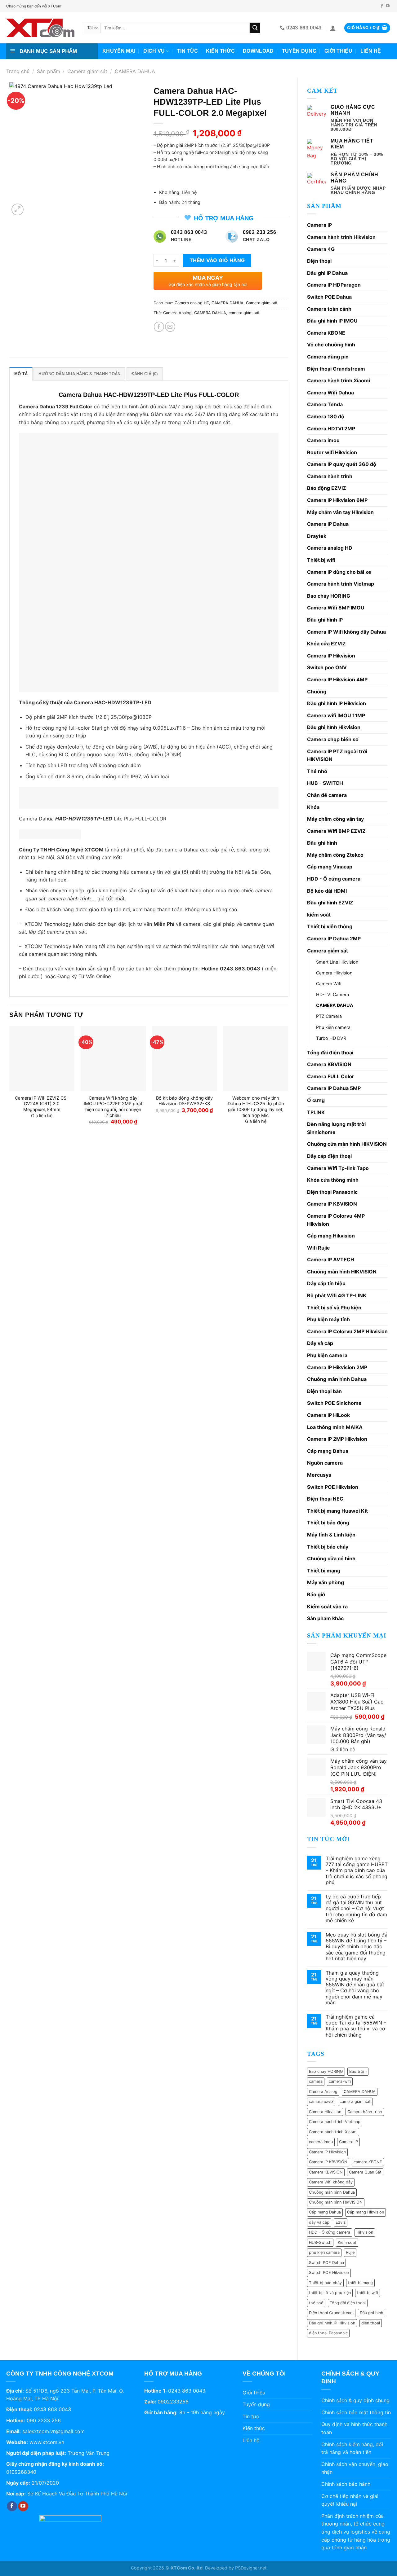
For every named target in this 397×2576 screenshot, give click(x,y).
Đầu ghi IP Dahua (327, 273)
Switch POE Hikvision (333, 1487)
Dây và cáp (320, 1343)
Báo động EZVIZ (327, 488)
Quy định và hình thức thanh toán (354, 2428)
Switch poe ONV (327, 667)
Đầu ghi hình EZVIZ (330, 903)
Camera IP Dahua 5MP (334, 1088)
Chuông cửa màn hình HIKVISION (347, 1144)
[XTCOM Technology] (40, 28)
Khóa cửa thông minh (333, 1180)
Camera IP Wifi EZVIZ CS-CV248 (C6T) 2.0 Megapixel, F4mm (42, 1104)
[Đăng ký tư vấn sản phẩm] (50, 834)
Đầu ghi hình (322, 843)
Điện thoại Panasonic (332, 1192)
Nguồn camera (325, 1463)
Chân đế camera (327, 795)
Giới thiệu (338, 51)
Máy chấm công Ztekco (335, 855)
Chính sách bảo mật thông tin (356, 2412)
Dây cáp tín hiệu (326, 1283)
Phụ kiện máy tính (328, 1319)
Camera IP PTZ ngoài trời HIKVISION (337, 755)
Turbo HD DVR (331, 1038)
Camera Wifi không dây (331, 2182)
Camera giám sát (87, 71)
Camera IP (319, 225)
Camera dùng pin (328, 357)
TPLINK (316, 1112)
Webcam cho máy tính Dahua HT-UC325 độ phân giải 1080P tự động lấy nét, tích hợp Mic (256, 1107)
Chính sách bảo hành (346, 2484)
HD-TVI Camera (332, 994)
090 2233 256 (44, 2420)
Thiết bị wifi (321, 560)
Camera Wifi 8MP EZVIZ (336, 831)
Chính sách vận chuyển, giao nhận (355, 2468)
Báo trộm (358, 2071)
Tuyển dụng (299, 51)
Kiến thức (220, 51)
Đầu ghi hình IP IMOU (332, 321)
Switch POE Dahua (329, 297)
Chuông (317, 692)
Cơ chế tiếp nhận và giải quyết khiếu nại (350, 2500)
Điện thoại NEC (325, 1499)
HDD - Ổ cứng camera (334, 879)
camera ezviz (321, 2101)
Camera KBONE (326, 333)
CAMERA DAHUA (135, 71)
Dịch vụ (154, 51)
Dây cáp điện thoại (329, 1156)
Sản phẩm (49, 71)
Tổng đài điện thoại (330, 1053)
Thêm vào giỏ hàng (217, 260)
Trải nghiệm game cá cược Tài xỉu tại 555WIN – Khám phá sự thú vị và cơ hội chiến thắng (356, 2026)
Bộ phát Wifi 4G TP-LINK (337, 1295)
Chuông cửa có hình (331, 1558)
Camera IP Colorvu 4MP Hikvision (336, 1220)
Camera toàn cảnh (329, 309)
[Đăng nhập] (333, 28)
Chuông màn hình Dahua (337, 1379)
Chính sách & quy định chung (355, 2400)
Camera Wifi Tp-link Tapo (338, 1168)
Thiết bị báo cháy (328, 1547)
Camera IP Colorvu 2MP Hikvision (347, 1331)
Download (258, 51)
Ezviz (341, 2222)
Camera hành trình (330, 476)
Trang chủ (18, 71)
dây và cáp (319, 2222)
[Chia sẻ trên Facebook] (159, 327)
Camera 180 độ (326, 416)
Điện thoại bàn (324, 1391)
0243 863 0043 (52, 2409)
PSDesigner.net (251, 2568)
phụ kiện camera (324, 2252)
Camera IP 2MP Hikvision (337, 1439)
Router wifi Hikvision (332, 452)
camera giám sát (355, 2101)
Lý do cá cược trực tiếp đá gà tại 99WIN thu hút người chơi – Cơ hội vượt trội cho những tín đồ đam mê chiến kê (356, 1909)
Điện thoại (319, 261)
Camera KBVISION (329, 1064)
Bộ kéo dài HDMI (327, 891)
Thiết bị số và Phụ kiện (334, 1308)
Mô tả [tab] (21, 374)
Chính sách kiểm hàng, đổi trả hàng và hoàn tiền (352, 2448)
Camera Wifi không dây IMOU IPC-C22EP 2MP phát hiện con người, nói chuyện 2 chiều (113, 1107)
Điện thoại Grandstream (336, 369)
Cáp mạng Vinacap (330, 867)
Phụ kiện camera (333, 1027)
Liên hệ (371, 51)
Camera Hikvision (334, 973)
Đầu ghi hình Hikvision (334, 727)
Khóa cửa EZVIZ (326, 644)
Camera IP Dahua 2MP (334, 939)
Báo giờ (316, 1594)
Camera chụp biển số (333, 739)
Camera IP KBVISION (332, 1204)
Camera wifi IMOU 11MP (336, 715)
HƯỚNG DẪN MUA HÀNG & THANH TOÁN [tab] (79, 374)
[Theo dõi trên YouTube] (388, 6)
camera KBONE (368, 2162)
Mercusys (319, 1475)
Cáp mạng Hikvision (331, 1236)
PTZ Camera (329, 1016)
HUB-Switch (320, 2242)
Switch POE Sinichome (334, 1403)
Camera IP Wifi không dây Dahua (346, 632)
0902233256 (173, 2402)
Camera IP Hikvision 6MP (337, 500)
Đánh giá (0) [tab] (145, 374)
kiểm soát (319, 915)
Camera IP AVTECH (331, 1259)
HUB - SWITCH (325, 783)
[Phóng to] (18, 210)
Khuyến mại (119, 51)
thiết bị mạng (360, 2283)
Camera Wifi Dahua (330, 393)
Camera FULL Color (331, 1076)
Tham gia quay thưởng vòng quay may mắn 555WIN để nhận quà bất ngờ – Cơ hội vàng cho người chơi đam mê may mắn (355, 1988)
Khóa (313, 807)
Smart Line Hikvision (337, 962)
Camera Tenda (325, 404)
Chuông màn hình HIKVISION (342, 1272)
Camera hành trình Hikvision (341, 237)
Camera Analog (323, 2092)
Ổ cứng (316, 1100)
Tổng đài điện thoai (348, 2303)
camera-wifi (340, 2081)
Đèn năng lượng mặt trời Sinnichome (336, 1128)
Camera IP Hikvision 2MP (337, 1367)
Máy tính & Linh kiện (331, 1535)
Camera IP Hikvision (331, 656)
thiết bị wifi (368, 2293)
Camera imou (323, 440)
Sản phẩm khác (325, 1618)
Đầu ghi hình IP (325, 620)
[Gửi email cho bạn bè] (170, 327)
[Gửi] (255, 28)
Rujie (350, 2252)
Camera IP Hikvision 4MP (337, 679)
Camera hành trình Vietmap (341, 584)
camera (316, 2081)
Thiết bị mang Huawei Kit (337, 1511)
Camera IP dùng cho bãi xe (339, 572)
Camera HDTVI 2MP (331, 429)
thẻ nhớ (316, 2303)
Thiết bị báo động (328, 1523)
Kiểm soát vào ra (327, 1607)
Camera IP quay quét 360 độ (342, 464)
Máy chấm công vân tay (335, 819)
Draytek (317, 536)
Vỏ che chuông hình (331, 345)
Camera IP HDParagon (334, 285)
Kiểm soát (347, 2242)
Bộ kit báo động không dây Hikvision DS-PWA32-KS (184, 1101)
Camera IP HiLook (328, 1415)
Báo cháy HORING (329, 596)
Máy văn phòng (326, 1582)
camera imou (321, 2142)
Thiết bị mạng (324, 1571)
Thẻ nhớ (317, 771)
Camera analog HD (330, 548)
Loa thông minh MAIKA (335, 1427)
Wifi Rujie (319, 1248)
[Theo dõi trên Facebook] (382, 6)
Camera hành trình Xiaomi (339, 380)
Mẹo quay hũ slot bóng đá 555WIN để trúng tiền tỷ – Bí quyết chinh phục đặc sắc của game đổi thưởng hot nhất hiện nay (357, 1947)
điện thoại (371, 2323)
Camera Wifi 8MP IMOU (336, 608)
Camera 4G (321, 249)
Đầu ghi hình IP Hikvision (337, 703)
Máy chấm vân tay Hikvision (340, 512)
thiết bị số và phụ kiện (330, 2293)
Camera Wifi (329, 984)
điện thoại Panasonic (328, 2333)
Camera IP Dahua (328, 524)
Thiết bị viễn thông (330, 926)
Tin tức (187, 51)
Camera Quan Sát (365, 2172)
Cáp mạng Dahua (328, 1451)
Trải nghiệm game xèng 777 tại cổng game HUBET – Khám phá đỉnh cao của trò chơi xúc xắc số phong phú (357, 1870)
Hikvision (365, 2232)
